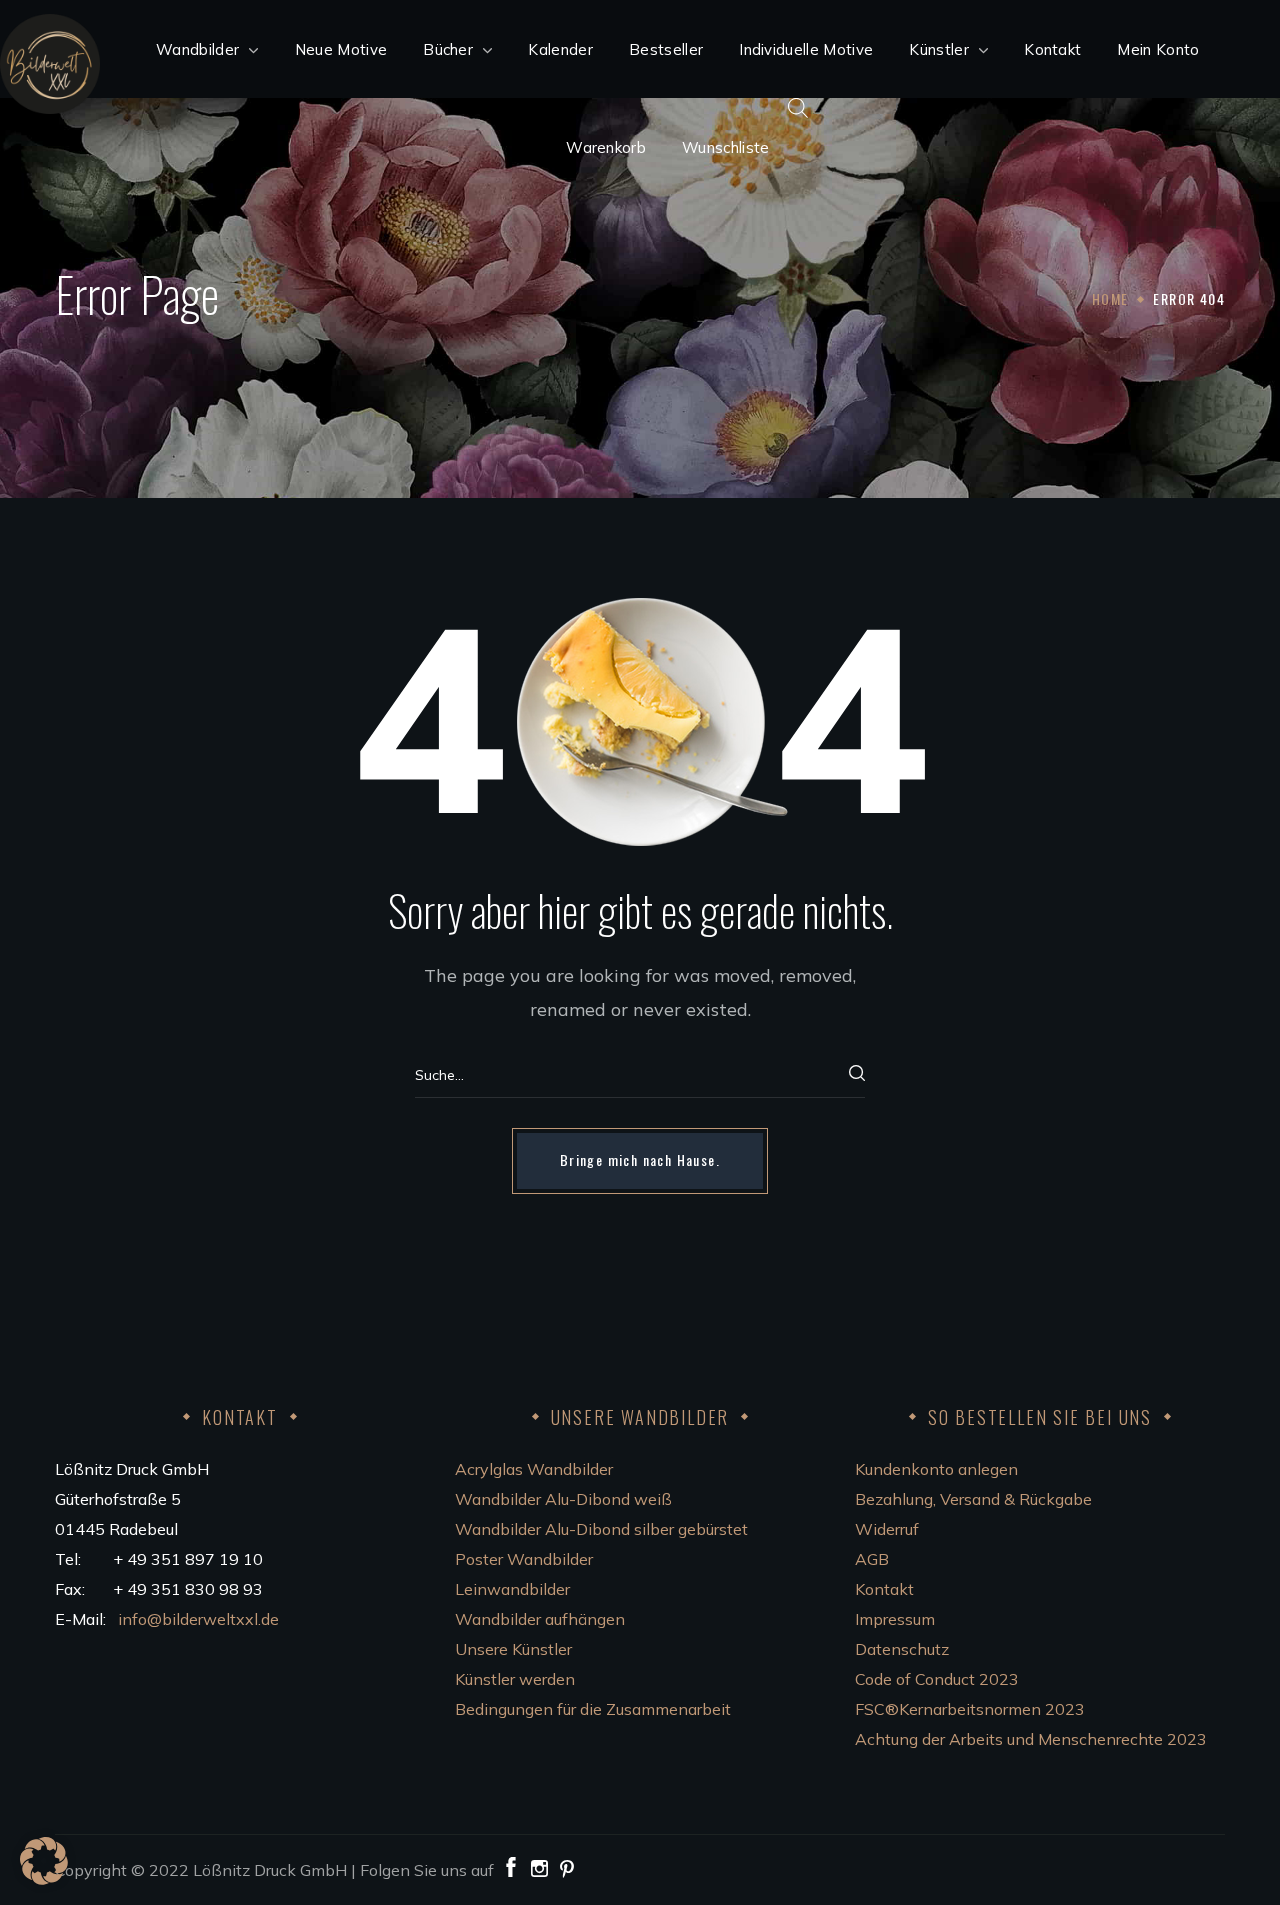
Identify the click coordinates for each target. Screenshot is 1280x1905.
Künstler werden (515, 1679)
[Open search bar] (798, 107)
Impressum (895, 1619)
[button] (640, 1161)
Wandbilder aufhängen (540, 1619)
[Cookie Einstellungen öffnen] (44, 1879)
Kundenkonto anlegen (936, 1469)
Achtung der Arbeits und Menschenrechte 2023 (1031, 1739)
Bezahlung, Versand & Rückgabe (973, 1499)
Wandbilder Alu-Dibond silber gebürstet (601, 1529)
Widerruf (887, 1529)
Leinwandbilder (512, 1589)
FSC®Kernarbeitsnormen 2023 (970, 1709)
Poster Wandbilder (524, 1559)
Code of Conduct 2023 (937, 1679)
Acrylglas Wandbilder (534, 1469)
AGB (872, 1559)
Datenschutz (902, 1649)
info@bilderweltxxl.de (200, 1619)
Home (1110, 298)
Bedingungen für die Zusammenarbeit (593, 1709)
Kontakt (884, 1589)
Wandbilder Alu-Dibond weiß (563, 1499)
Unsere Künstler (513, 1649)
